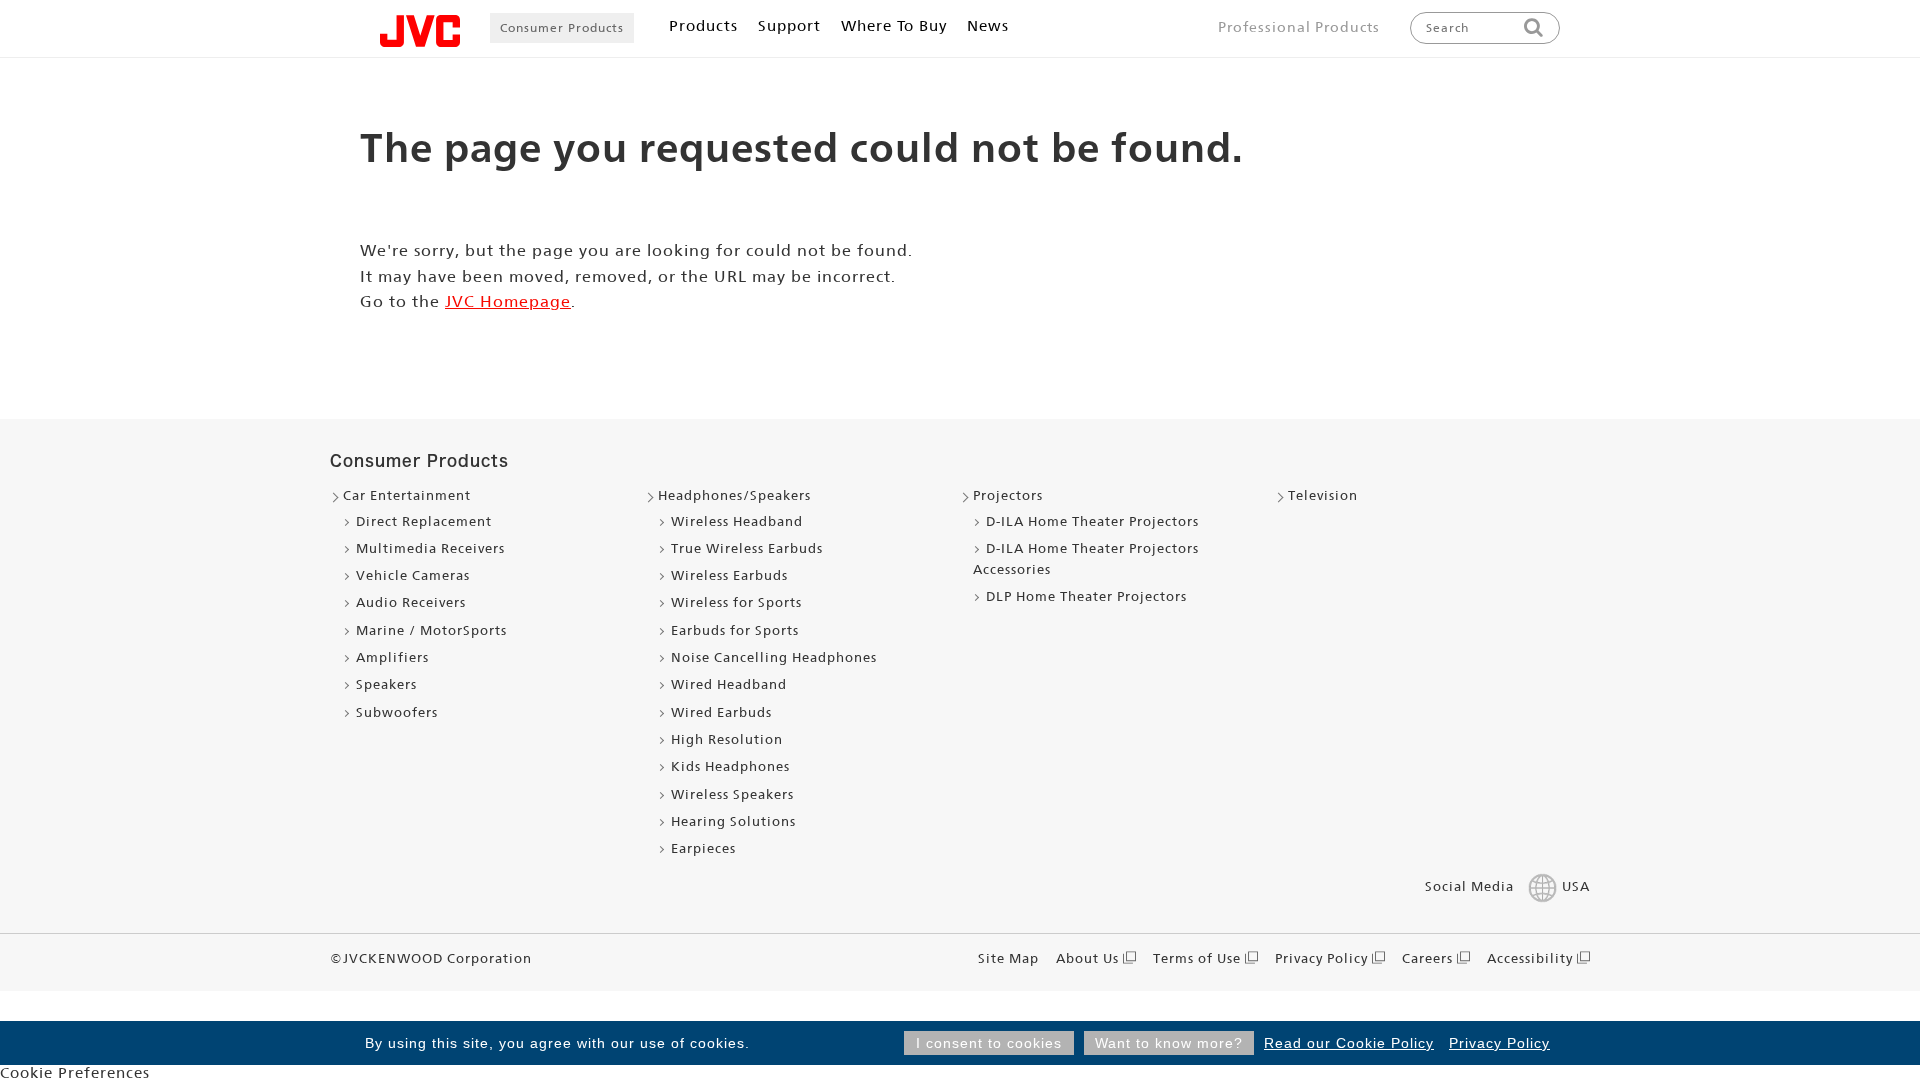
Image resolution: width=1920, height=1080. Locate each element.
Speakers (386, 684)
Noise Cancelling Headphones (774, 657)
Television (1323, 495)
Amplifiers (392, 657)
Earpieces (703, 848)
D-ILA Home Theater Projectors (1092, 521)
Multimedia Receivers (430, 548)
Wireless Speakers (732, 794)
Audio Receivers (411, 602)
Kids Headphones (730, 766)
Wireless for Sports (736, 602)
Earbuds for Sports (735, 630)
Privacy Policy (1499, 1043)
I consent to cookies (989, 1043)
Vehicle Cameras (413, 575)
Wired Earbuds (721, 712)
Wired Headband (729, 684)
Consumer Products (562, 28)
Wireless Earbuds (729, 575)
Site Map (1008, 958)
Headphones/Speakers (734, 495)
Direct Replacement (424, 521)
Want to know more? (1169, 1043)
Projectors (1008, 495)
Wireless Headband (737, 521)
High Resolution (727, 739)
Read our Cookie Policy (1349, 1043)
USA (1576, 886)
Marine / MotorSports (431, 630)
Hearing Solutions (733, 821)
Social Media (1469, 886)
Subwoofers (397, 712)
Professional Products (1299, 27)
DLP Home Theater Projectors (1086, 596)
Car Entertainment (407, 495)
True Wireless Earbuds (747, 548)
